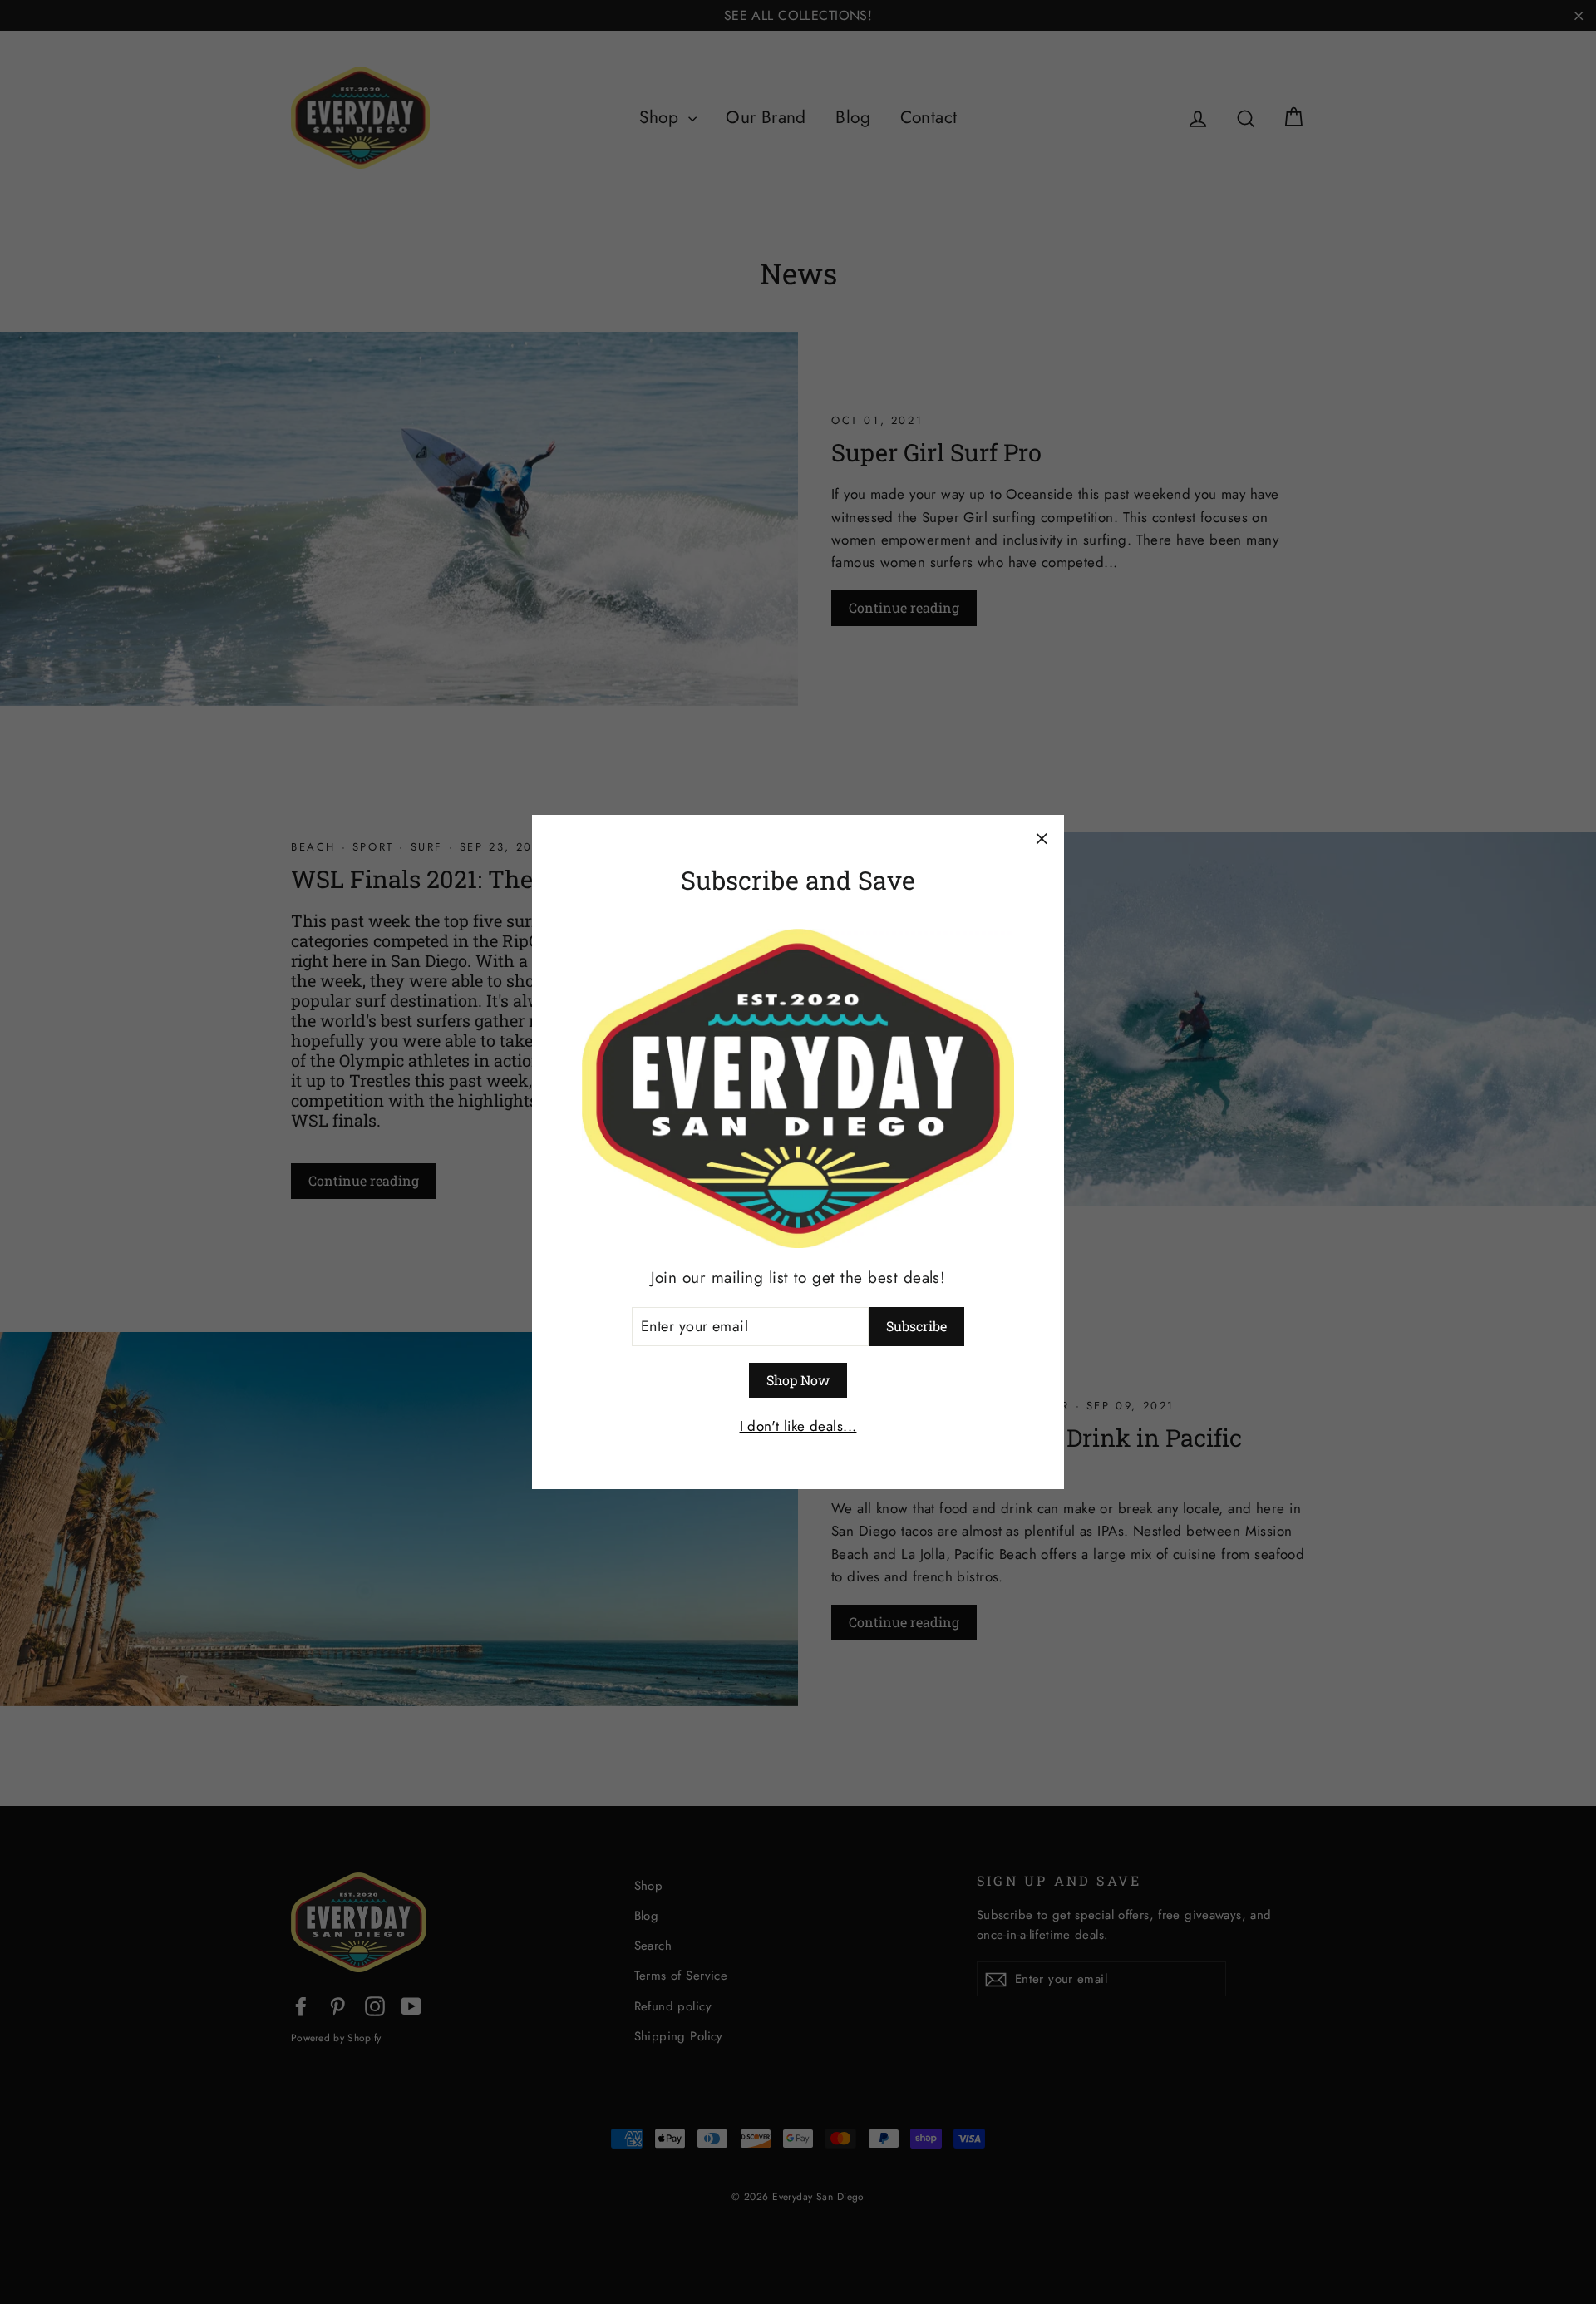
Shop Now (798, 1380)
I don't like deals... (798, 1426)
